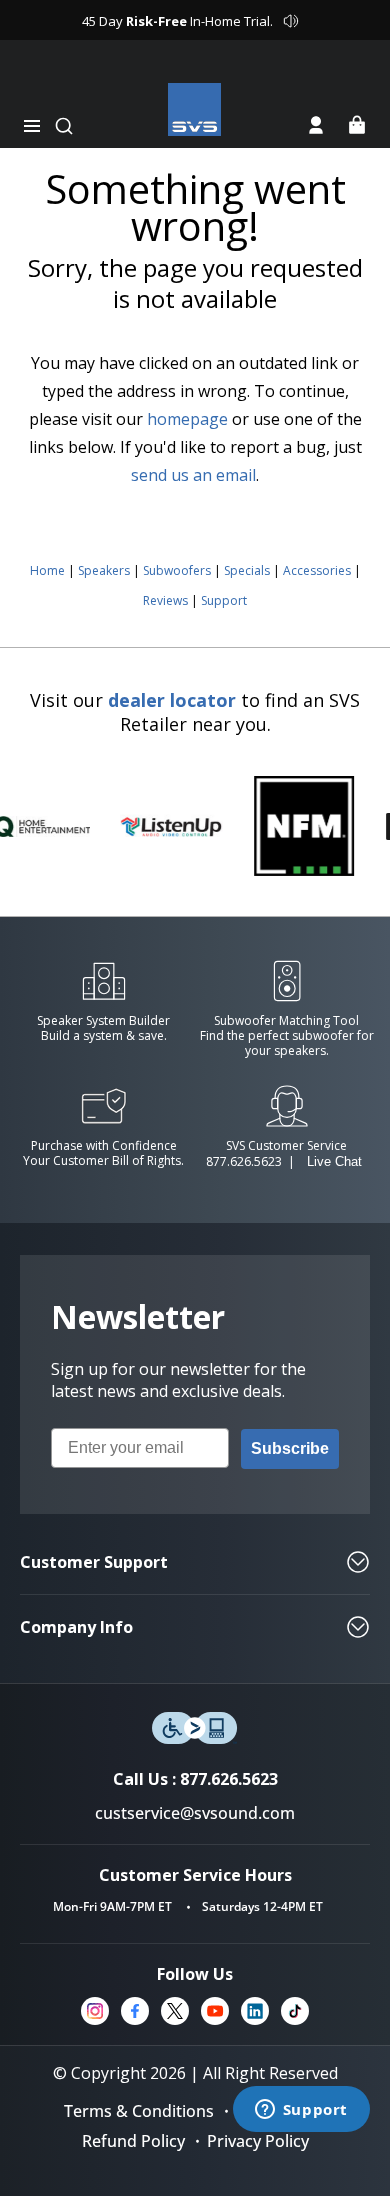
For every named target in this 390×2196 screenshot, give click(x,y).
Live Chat (334, 1161)
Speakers (104, 570)
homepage (187, 419)
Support (224, 600)
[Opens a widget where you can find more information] (301, 2111)
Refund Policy (133, 2141)
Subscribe (290, 1448)
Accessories (317, 570)
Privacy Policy (258, 2141)
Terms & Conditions (139, 2111)
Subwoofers (177, 570)
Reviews (165, 600)
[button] (32, 126)
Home (47, 570)
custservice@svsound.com (195, 1813)
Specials (247, 570)
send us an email (193, 475)
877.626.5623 (244, 1161)
